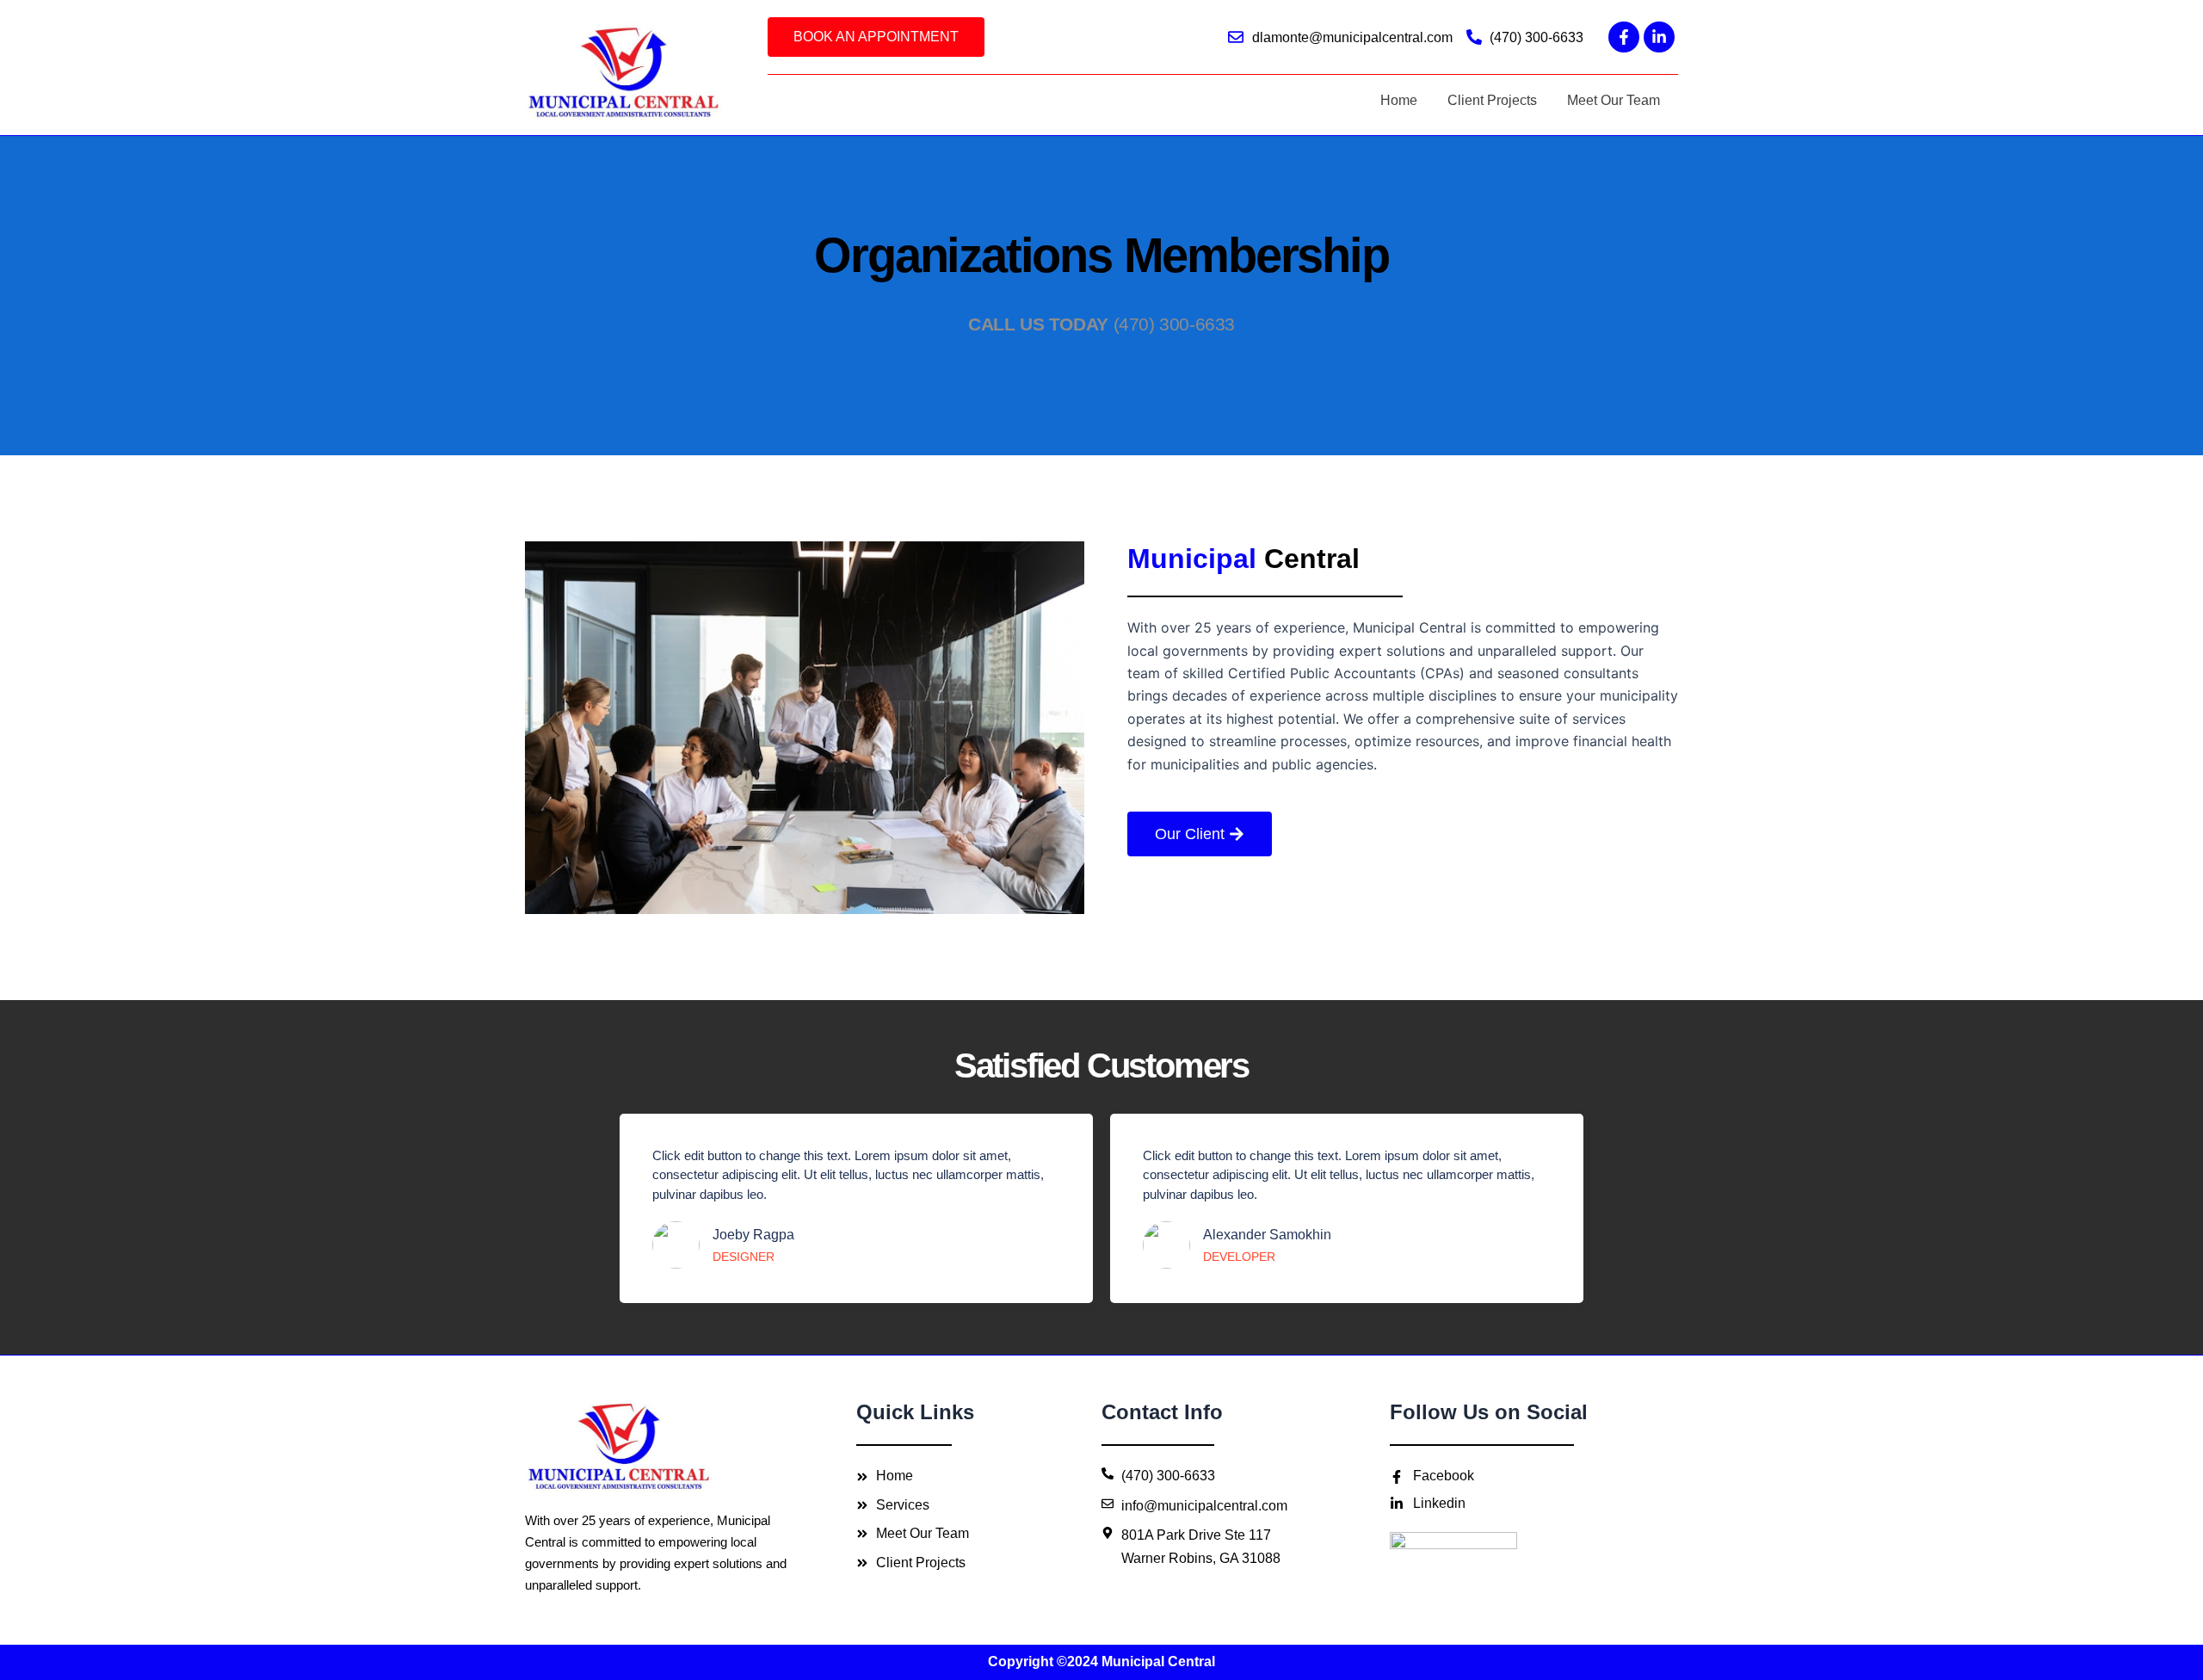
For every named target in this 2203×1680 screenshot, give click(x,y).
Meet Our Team (1614, 100)
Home (1399, 100)
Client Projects (1492, 100)
